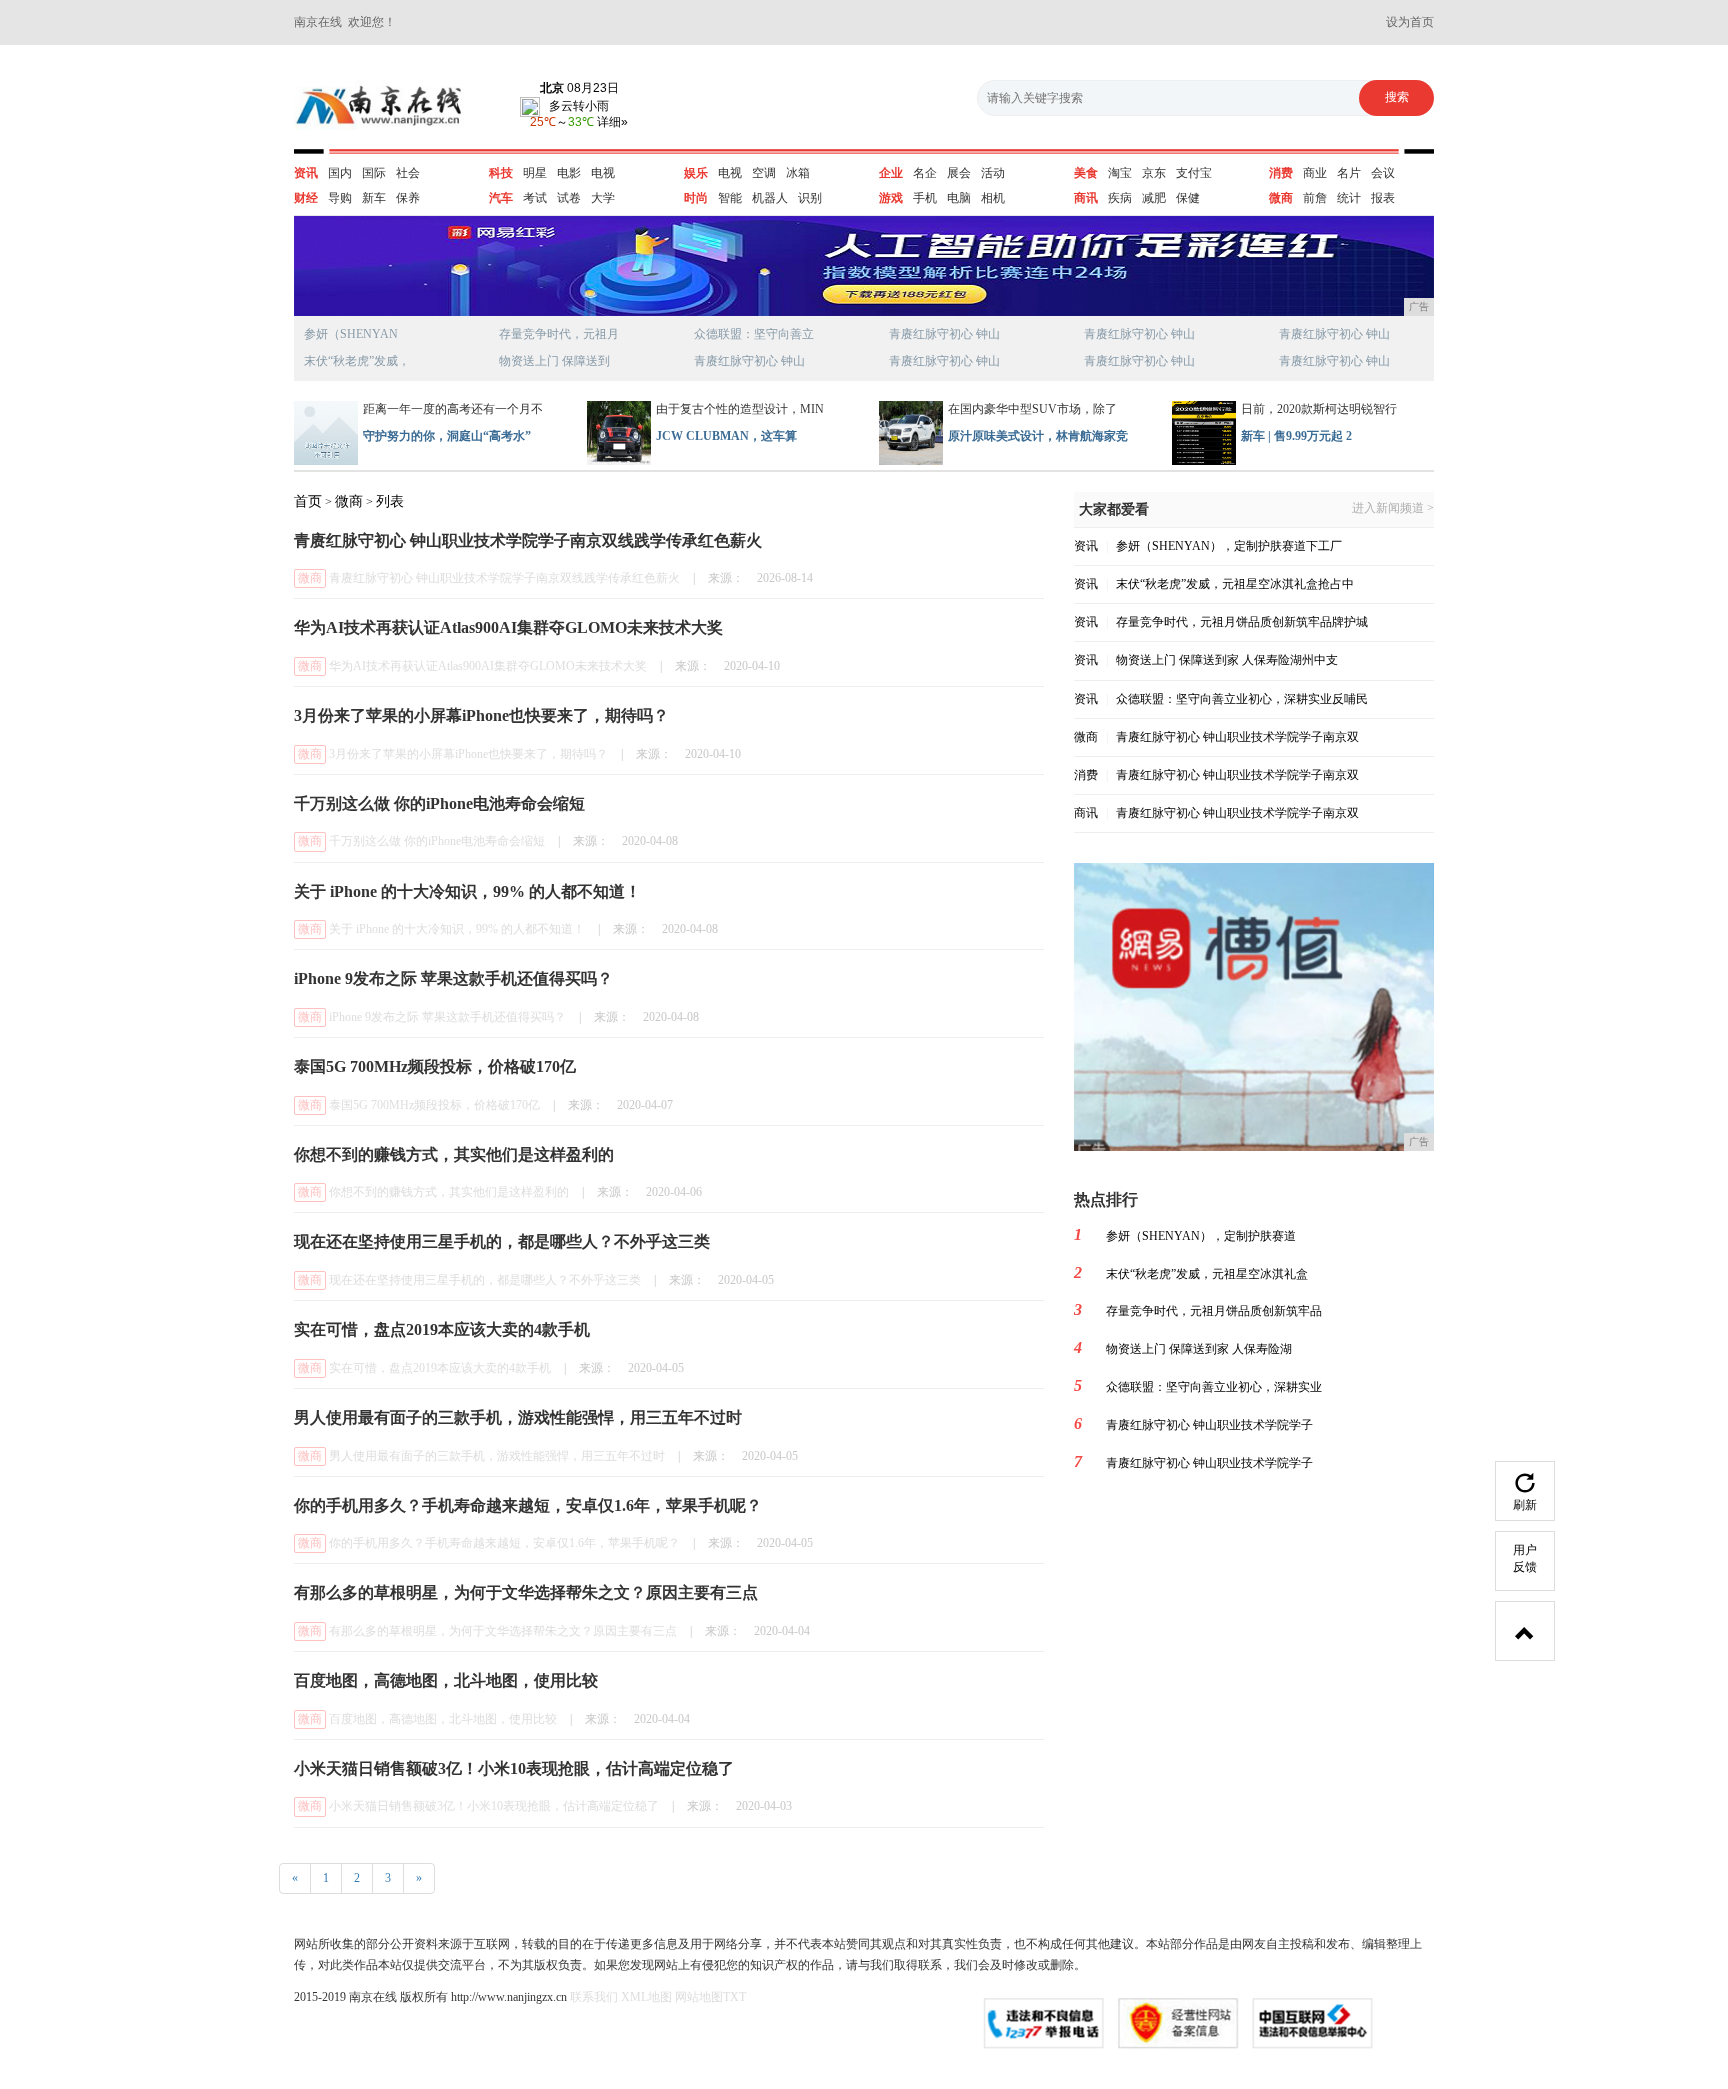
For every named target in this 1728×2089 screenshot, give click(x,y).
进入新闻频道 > (1393, 508)
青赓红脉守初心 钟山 (749, 361)
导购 (340, 198)
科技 (501, 173)
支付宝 (1194, 173)
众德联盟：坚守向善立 (754, 334)
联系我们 (594, 1997)
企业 (891, 173)
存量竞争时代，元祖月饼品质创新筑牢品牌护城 (1242, 622)
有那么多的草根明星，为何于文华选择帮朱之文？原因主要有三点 (503, 1631)
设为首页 (1410, 22)
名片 (1349, 173)
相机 (993, 198)
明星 (535, 173)
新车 (374, 198)
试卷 (569, 198)
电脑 (959, 198)
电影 (569, 173)
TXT (734, 1997)
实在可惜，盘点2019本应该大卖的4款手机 (440, 1368)
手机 (925, 198)
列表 (390, 501)
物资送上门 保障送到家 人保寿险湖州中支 (1227, 660)
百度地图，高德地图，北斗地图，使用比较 (443, 1719)
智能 (730, 198)
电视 (603, 173)
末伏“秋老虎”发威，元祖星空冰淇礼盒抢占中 (1235, 584)
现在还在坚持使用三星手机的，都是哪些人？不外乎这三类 (485, 1280)
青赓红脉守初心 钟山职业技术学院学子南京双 (1237, 737)
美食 (1086, 173)
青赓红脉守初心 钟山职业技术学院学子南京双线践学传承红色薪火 (504, 578)
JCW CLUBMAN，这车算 (726, 436)
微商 (1281, 198)
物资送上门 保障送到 (554, 361)
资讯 (306, 173)
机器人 (770, 198)
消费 (1281, 173)
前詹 (1315, 198)
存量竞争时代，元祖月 (559, 334)
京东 (1154, 173)
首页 (308, 501)
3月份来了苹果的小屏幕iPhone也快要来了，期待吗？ (468, 754)
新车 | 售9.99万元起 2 (1296, 436)
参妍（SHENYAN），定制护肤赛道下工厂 (1229, 546)
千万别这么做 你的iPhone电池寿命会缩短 (437, 841)
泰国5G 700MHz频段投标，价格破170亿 (434, 1105)
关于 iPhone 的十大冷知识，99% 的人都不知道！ (457, 929)
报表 (1383, 198)
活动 (993, 173)
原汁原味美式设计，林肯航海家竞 (1038, 436)
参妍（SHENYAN (351, 334)
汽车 (501, 198)
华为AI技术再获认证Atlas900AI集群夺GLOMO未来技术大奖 (488, 666)
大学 (603, 198)
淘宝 (1120, 173)
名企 (925, 173)
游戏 (891, 198)
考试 (535, 198)
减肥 (1154, 198)
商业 (1315, 173)
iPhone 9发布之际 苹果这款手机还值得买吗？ (447, 1017)
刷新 (1525, 1505)
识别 (810, 198)
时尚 (696, 198)
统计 (1349, 198)
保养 (408, 198)
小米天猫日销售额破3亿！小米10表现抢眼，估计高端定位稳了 (494, 1806)
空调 (764, 173)
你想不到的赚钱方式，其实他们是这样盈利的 (449, 1192)
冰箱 (798, 173)
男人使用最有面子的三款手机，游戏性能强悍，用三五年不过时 (497, 1456)
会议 (1383, 173)
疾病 (1120, 198)
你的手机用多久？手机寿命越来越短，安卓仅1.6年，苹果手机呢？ (504, 1543)
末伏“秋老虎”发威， (357, 361)
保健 (1188, 198)
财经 (306, 198)
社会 (408, 173)
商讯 (1086, 198)
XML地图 (646, 1997)
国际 (374, 173)
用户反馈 (1525, 1558)
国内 (340, 173)
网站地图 (699, 1997)
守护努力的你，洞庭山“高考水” (447, 436)
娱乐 (696, 173)
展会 (959, 173)
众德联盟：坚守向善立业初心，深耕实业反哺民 (1242, 699)
